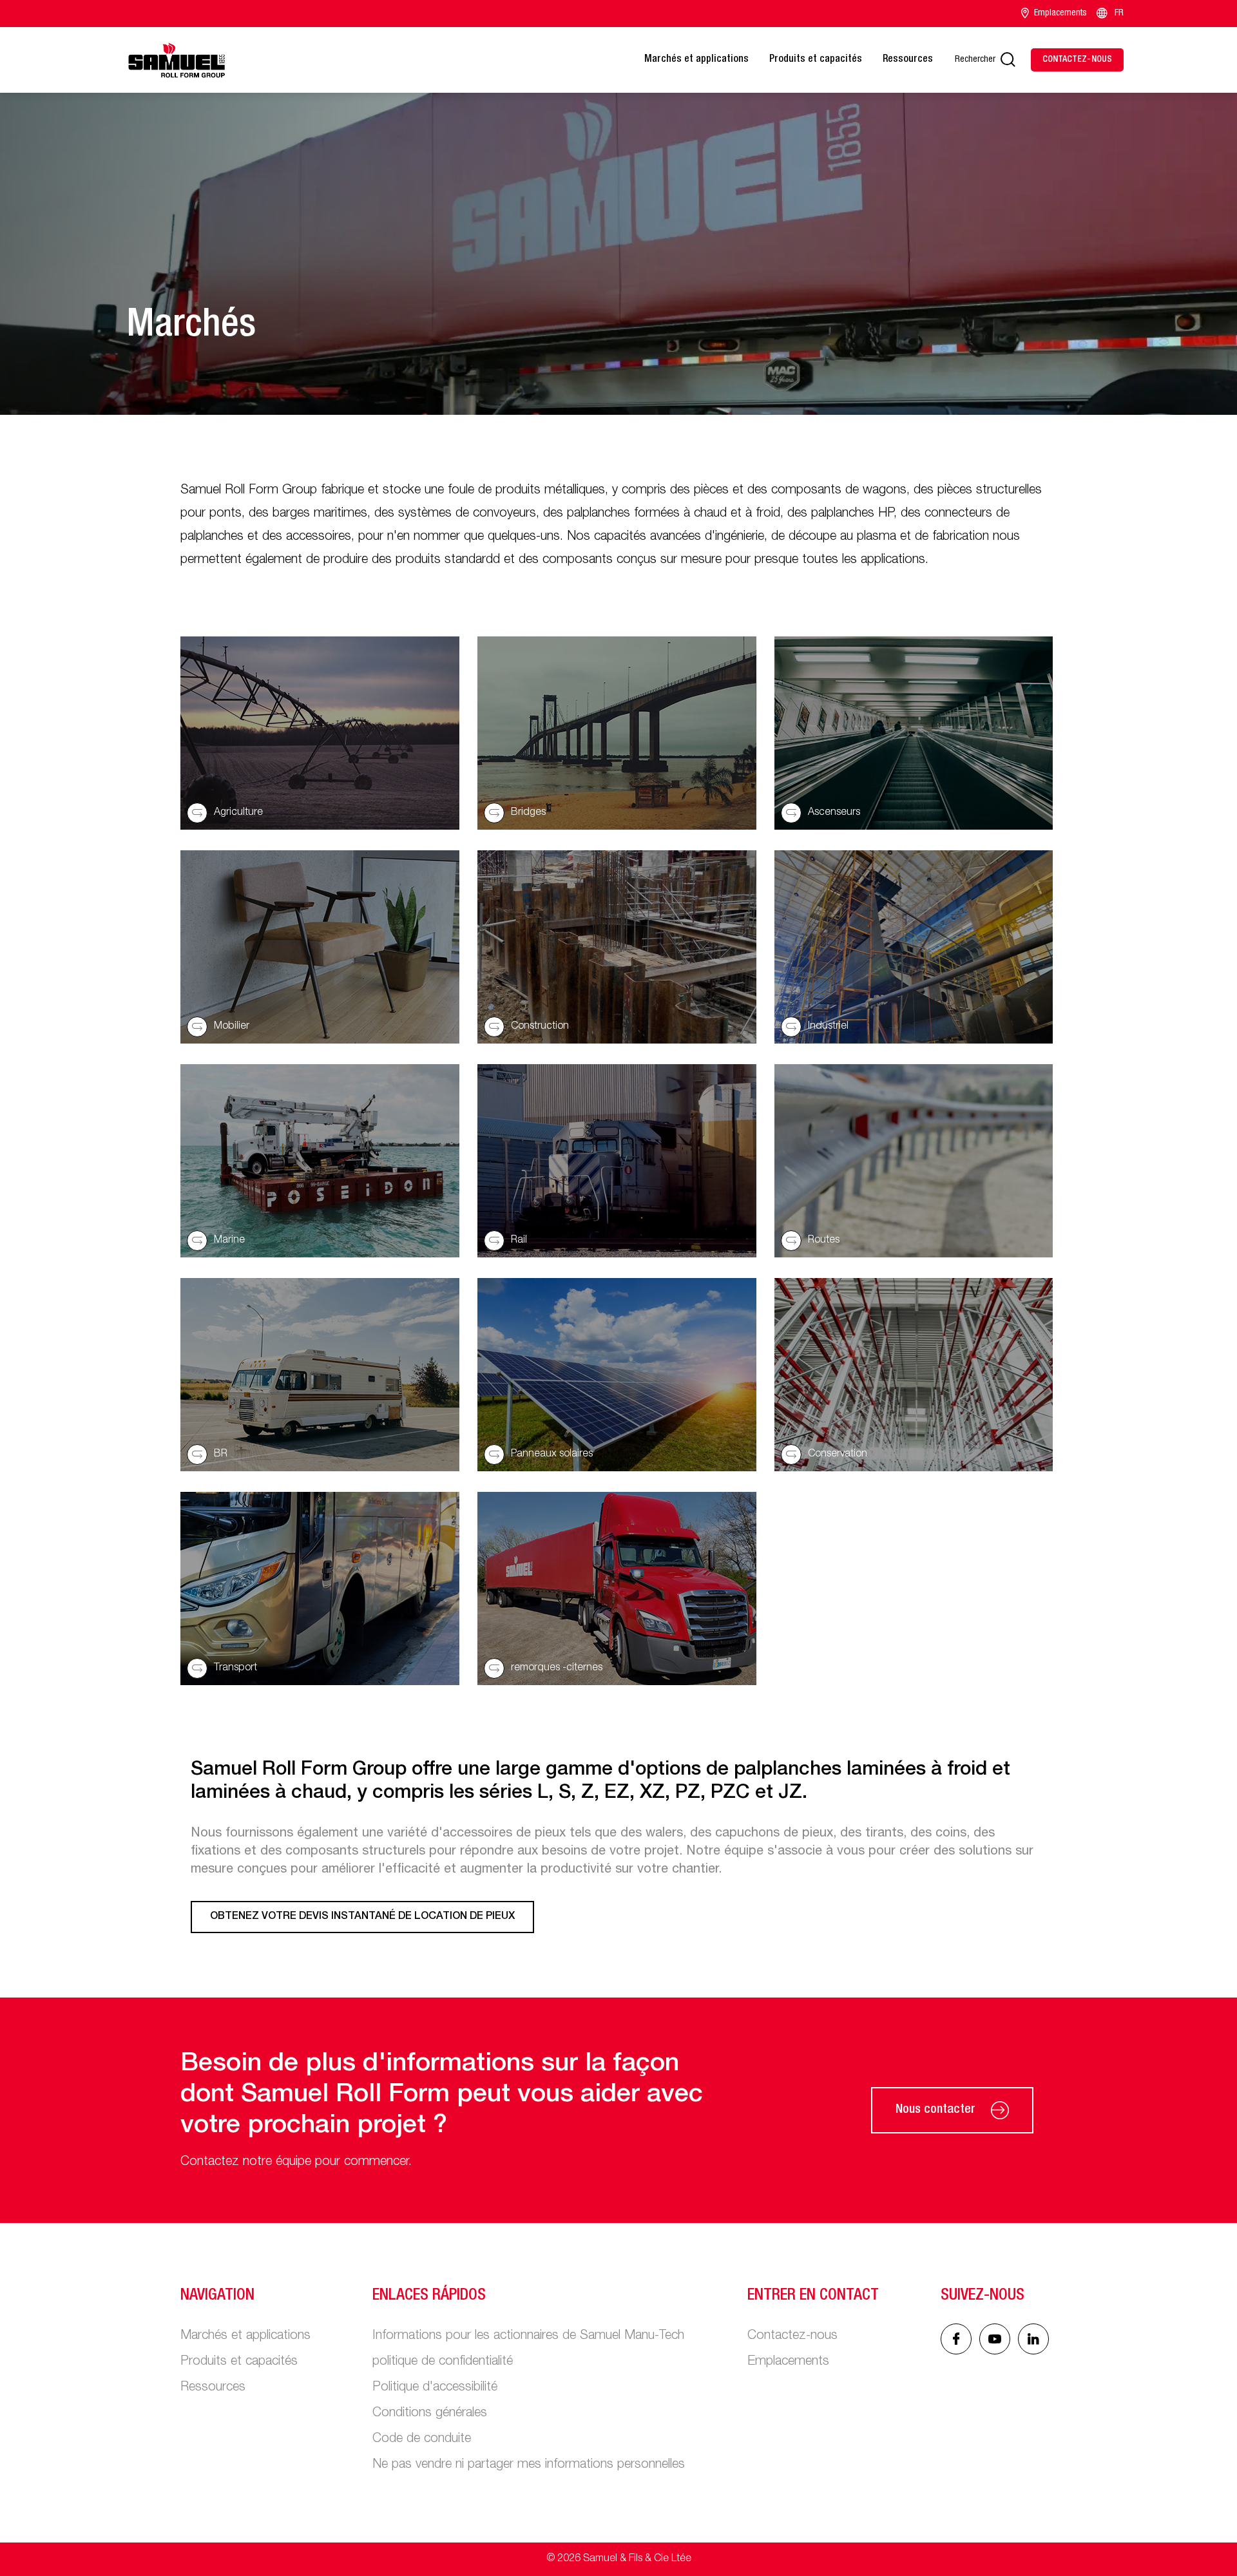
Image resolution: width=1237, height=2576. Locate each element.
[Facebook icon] (956, 2339)
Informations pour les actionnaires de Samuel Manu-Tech (528, 2336)
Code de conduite (422, 2439)
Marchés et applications (696, 60)
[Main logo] (177, 60)
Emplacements (1060, 14)
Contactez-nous (792, 2336)
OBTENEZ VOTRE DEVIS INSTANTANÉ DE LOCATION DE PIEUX (362, 1917)
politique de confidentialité (443, 2362)
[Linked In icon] (995, 2339)
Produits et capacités (816, 60)
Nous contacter (935, 2110)
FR (1119, 14)
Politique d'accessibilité (435, 2388)
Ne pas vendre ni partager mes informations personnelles (529, 2465)
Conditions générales (430, 2414)
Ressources (908, 60)
